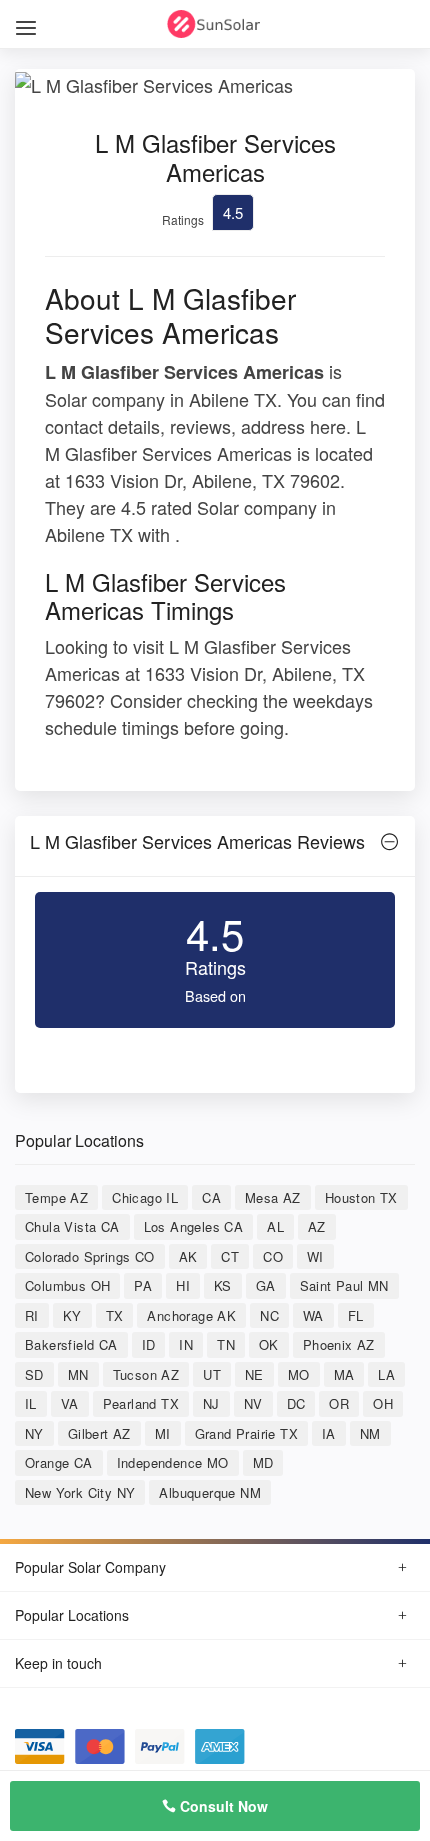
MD (263, 1462)
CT (230, 1256)
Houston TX (361, 1197)
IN (186, 1344)
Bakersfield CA (71, 1344)
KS (223, 1285)
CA (211, 1197)
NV (253, 1403)
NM (370, 1433)
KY (72, 1315)
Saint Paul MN (344, 1285)
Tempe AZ (56, 1197)
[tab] (215, 846)
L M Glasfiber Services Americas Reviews (197, 841)
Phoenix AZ (339, 1344)
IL (31, 1403)
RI (32, 1315)
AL (275, 1226)
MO (299, 1374)
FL (356, 1315)
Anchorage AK (191, 1315)
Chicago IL (145, 1197)
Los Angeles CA (194, 1226)
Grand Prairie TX (246, 1433)
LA (386, 1374)
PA (143, 1285)
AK (188, 1256)
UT (212, 1374)
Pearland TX (141, 1403)
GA (266, 1285)
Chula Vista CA (72, 1226)
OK (269, 1344)
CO (273, 1256)
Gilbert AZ (99, 1433)
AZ (317, 1226)
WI (315, 1256)
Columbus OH (67, 1285)
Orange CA (59, 1462)
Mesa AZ (273, 1197)
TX (115, 1315)
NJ (211, 1403)
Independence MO (173, 1462)
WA (313, 1315)
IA (329, 1433)
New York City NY (80, 1492)
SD (34, 1374)
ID (149, 1344)
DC (296, 1403)
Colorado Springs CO (90, 1256)
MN (78, 1374)
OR (339, 1403)
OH (383, 1403)
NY (34, 1433)
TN (226, 1344)
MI (163, 1433)
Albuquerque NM (210, 1492)
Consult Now (222, 1806)
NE (254, 1374)
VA (70, 1403)
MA (344, 1374)
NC (269, 1315)
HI (183, 1285)
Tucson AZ (146, 1374)
